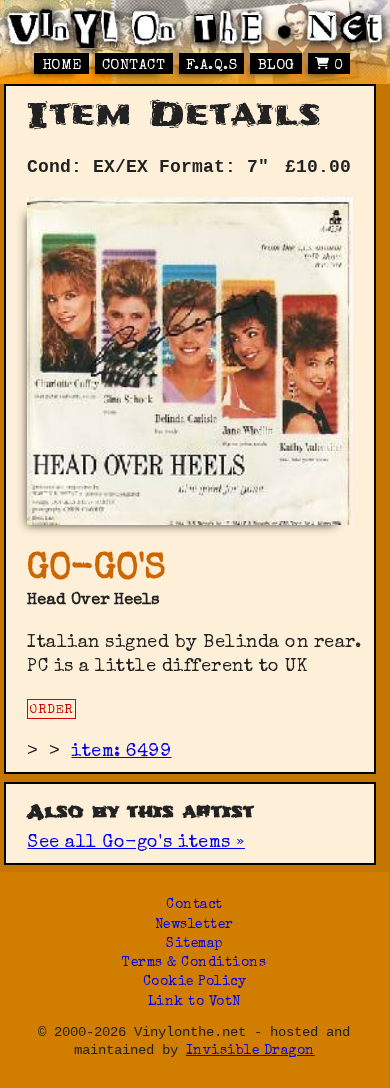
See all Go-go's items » (136, 843)
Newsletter (194, 925)
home (62, 66)
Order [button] (51, 710)
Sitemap (194, 944)
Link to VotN (194, 1002)
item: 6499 (121, 752)
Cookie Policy (195, 982)
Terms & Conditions (194, 963)
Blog (276, 66)
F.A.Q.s (212, 66)
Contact (134, 66)
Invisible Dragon (250, 1051)
